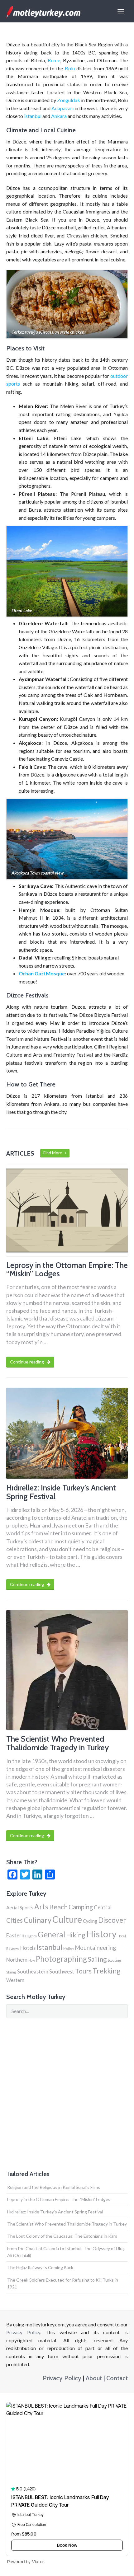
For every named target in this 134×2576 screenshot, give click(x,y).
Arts (41, 1907)
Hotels (28, 1948)
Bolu (70, 68)
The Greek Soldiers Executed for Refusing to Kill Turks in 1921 (63, 2283)
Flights (31, 1936)
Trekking (107, 1971)
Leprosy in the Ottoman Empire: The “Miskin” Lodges (59, 2199)
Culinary (38, 1920)
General (51, 1934)
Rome (54, 60)
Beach (58, 1907)
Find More (54, 1153)
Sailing (97, 1959)
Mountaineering (95, 1948)
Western (15, 1980)
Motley (69, 1948)
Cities (14, 1920)
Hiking (76, 1935)
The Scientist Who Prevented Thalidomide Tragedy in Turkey (67, 2224)
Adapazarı (62, 108)
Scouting (114, 1960)
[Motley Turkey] (43, 11)
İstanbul (33, 116)
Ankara (59, 116)
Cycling (90, 1921)
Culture (67, 1919)
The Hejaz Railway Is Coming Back (40, 2267)
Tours (83, 1971)
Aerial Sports (20, 1907)
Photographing (61, 1959)
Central (103, 1907)
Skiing (11, 1972)
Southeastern (33, 1971)
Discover (112, 1920)
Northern (17, 1960)
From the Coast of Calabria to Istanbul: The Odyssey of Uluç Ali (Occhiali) (66, 2252)
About (94, 2378)
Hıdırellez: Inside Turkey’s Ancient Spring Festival (55, 2212)
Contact (117, 2378)
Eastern (15, 1935)
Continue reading (27, 1362)
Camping (81, 1907)
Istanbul (49, 1947)
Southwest (62, 1971)
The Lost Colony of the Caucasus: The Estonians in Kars (62, 2236)
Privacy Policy (23, 2332)
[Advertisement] (67, 2094)
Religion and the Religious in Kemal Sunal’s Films (54, 2187)
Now (32, 1960)
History (101, 1934)
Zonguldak (69, 100)
